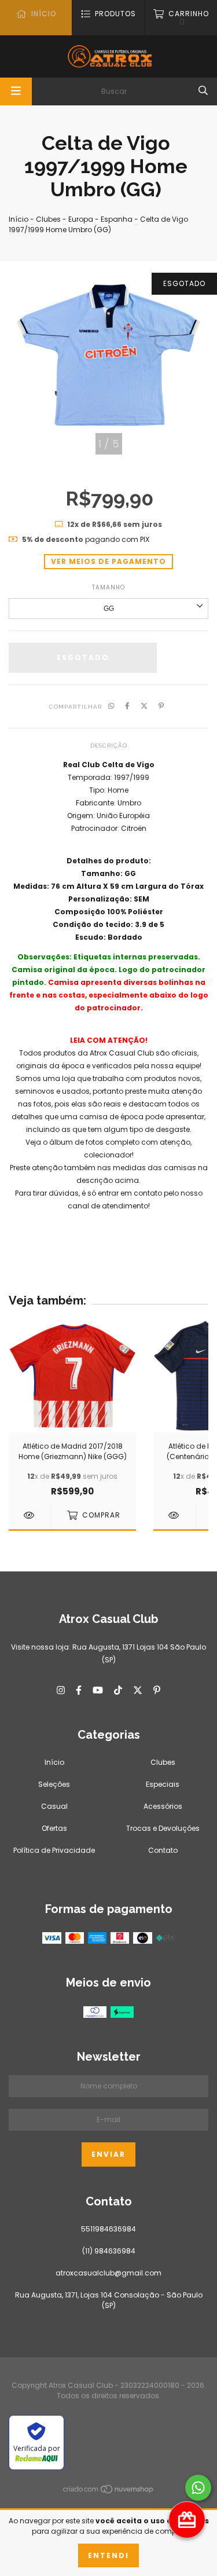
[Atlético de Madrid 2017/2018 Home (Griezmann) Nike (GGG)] (30, 1515)
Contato (163, 1850)
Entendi (108, 2555)
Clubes (48, 219)
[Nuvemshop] (109, 2491)
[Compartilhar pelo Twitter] (144, 706)
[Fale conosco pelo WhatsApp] (198, 2488)
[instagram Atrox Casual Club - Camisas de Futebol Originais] (61, 1690)
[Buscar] (203, 90)
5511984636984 (108, 2229)
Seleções (54, 1784)
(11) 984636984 (109, 2251)
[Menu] (16, 91)
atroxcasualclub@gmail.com (108, 2273)
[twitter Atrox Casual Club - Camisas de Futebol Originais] (138, 1690)
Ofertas (54, 1828)
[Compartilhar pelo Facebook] (127, 706)
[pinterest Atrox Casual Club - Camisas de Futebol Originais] (157, 1690)
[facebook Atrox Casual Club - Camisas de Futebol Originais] (79, 1690)
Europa (81, 219)
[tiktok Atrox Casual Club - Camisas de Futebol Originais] (118, 1690)
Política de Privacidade (54, 1850)
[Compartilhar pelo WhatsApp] (111, 706)
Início (19, 219)
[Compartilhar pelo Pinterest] (161, 706)
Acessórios (163, 1806)
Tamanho (108, 587)
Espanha (117, 219)
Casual (54, 1806)
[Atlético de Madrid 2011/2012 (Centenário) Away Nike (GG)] (174, 1515)
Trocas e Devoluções (163, 1828)
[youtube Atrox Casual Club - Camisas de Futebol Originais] (98, 1690)
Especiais (163, 1784)
